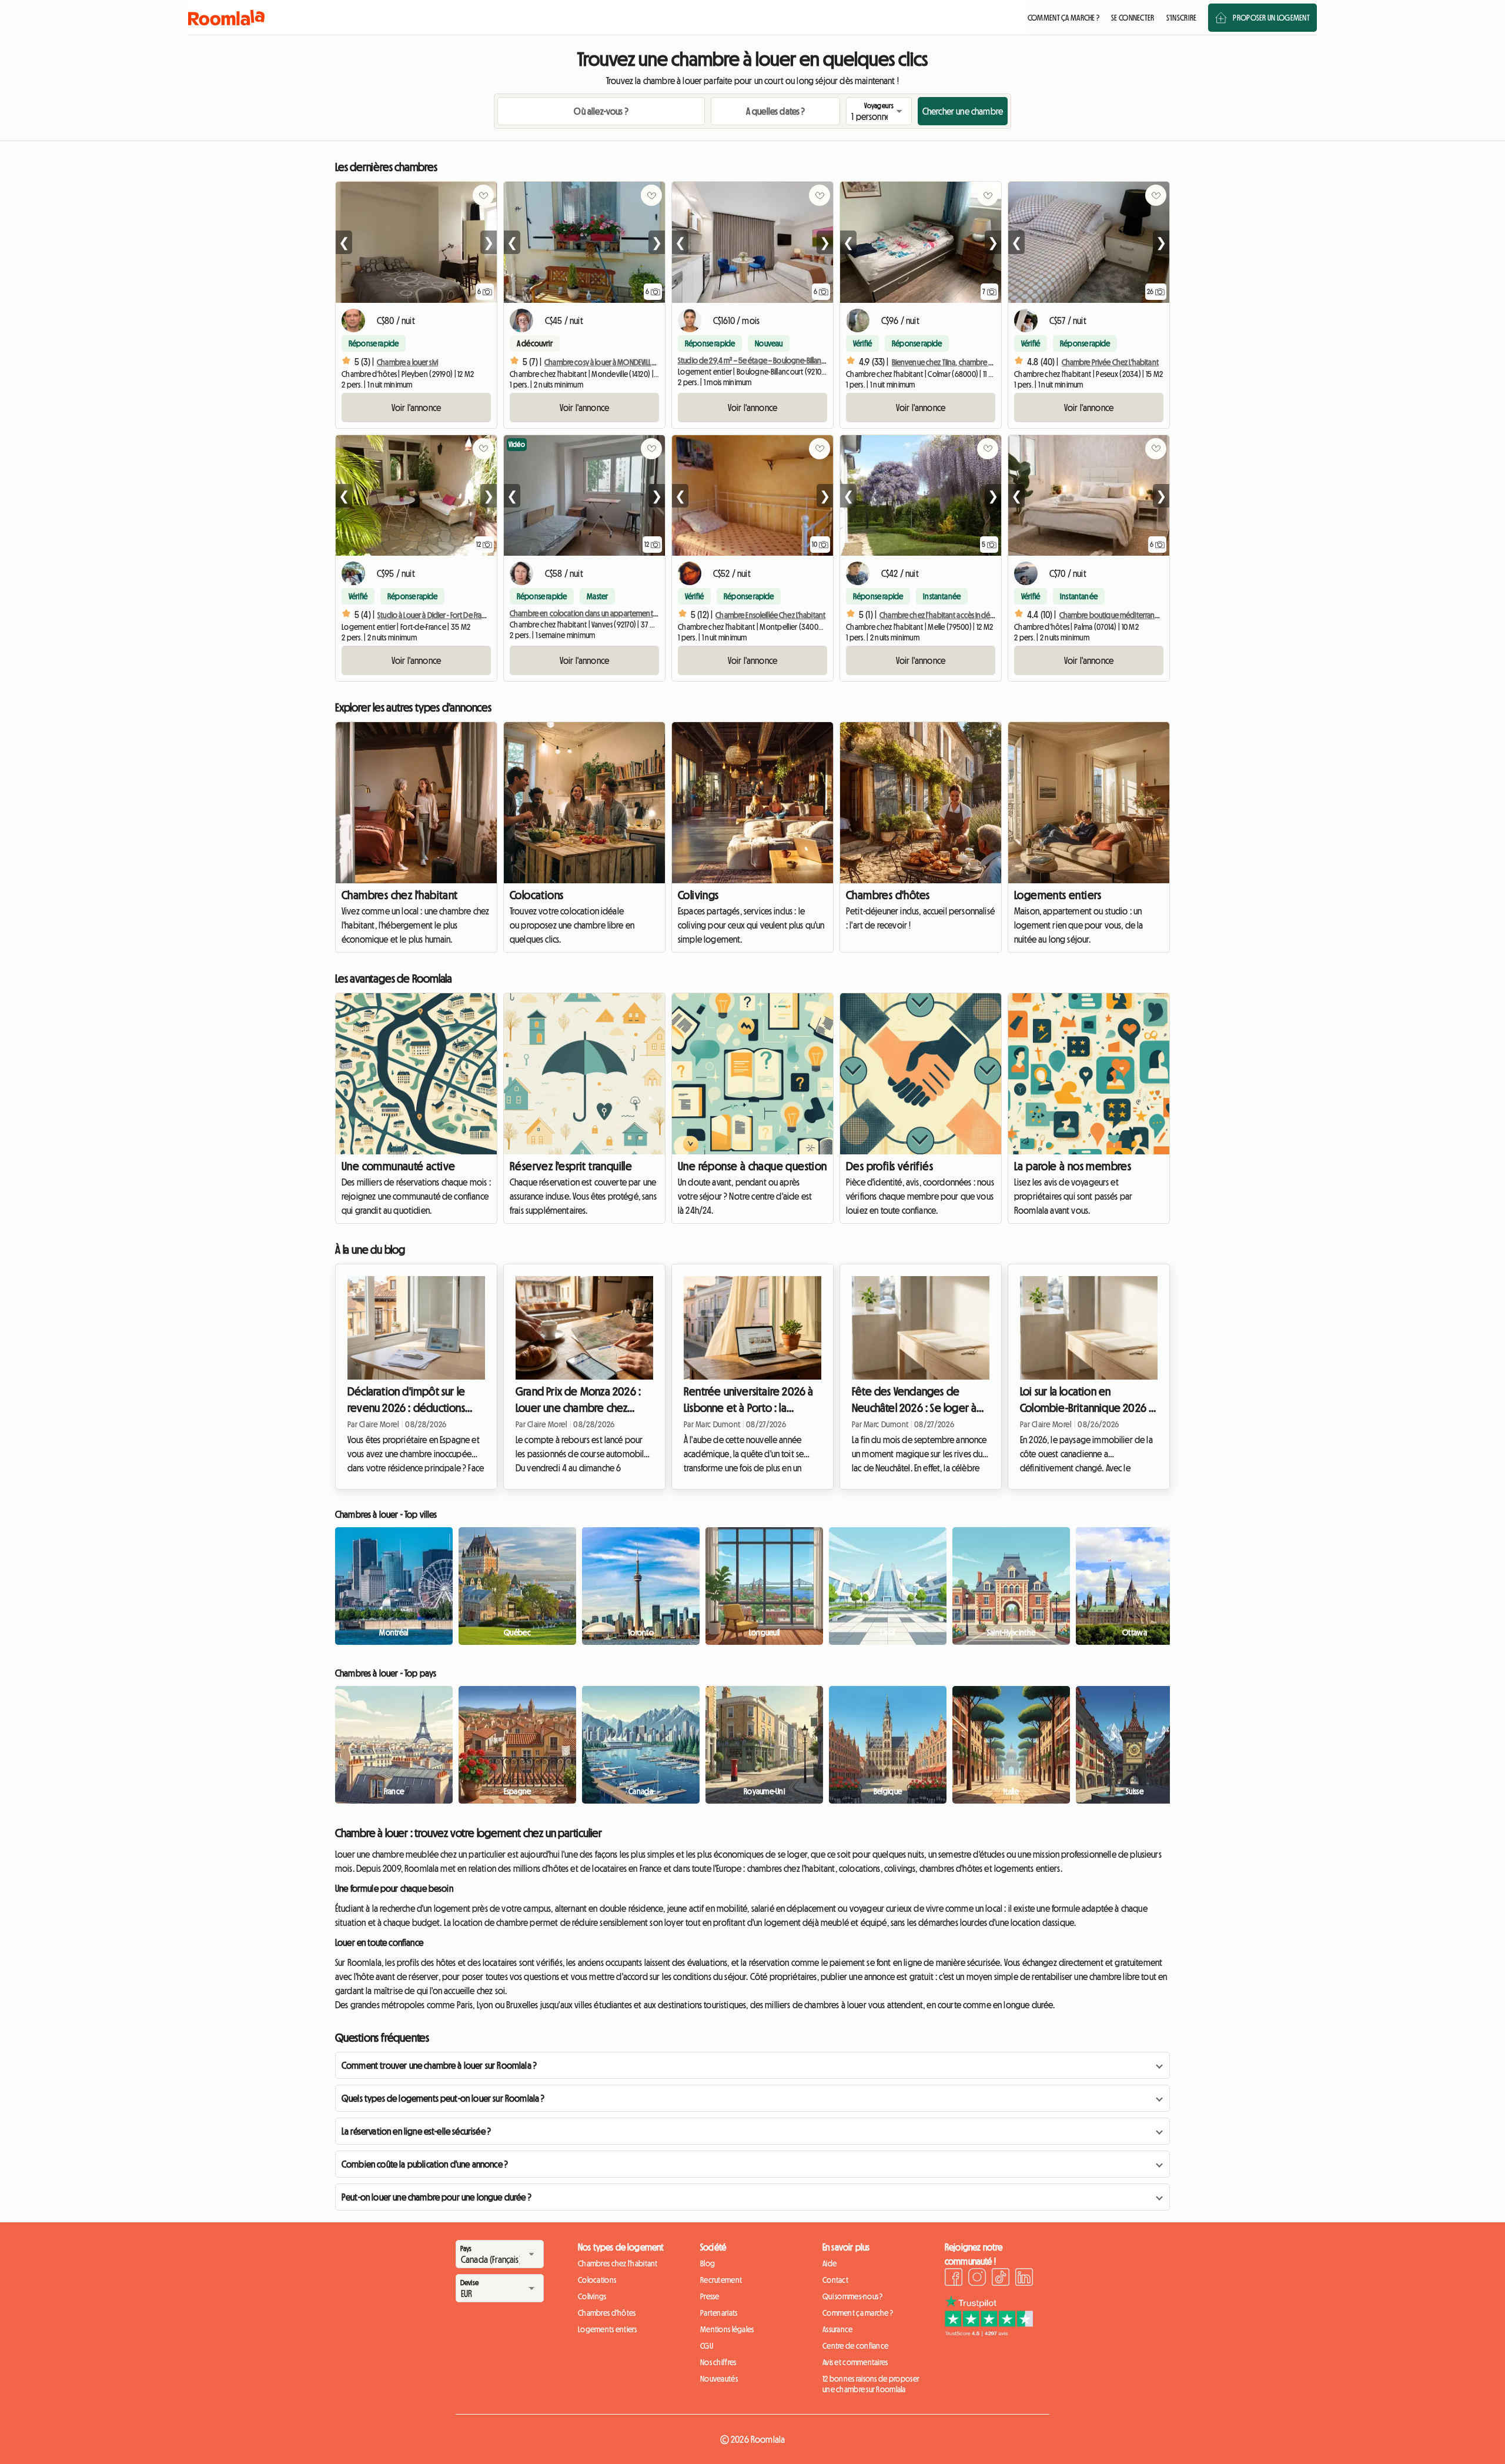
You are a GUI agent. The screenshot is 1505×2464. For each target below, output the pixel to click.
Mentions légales (727, 2329)
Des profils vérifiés (889, 1166)
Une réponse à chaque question (752, 1166)
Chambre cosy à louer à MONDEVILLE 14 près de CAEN (623, 362)
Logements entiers (1058, 895)
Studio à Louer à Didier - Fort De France (436, 615)
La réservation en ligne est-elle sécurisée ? (416, 2131)
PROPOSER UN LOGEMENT (1271, 18)
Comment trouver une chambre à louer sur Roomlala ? (439, 2065)
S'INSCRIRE (1182, 18)
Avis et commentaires (855, 2362)
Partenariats (719, 2313)
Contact (835, 2280)
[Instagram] (977, 2279)
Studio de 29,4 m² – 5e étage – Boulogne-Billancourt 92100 (768, 360)
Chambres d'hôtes (888, 895)
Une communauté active (398, 1166)
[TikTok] (1001, 2279)
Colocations (536, 895)
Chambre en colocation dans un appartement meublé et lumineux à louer (624, 613)
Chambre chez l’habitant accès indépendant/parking (962, 615)
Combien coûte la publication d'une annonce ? (425, 2164)
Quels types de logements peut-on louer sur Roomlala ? (443, 2098)
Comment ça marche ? (858, 2313)
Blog (708, 2263)
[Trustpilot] (989, 2333)
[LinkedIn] (1024, 2279)
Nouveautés (719, 2379)
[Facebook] (954, 2279)
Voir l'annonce (416, 408)
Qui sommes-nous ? (853, 2296)
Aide (830, 2263)
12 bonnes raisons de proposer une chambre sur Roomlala (871, 2384)
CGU (707, 2346)
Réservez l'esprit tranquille (571, 1166)
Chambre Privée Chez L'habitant (1110, 362)
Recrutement (721, 2280)
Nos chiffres (718, 2362)
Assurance (838, 2329)
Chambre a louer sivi (407, 362)
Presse (710, 2296)
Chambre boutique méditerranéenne (1118, 615)
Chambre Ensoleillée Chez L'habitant (770, 615)
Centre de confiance (855, 2346)
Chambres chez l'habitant (400, 895)
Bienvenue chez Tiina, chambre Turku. (949, 362)
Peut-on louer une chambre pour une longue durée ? (437, 2197)
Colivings (698, 895)
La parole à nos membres (1073, 1166)
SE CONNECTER (1133, 18)
